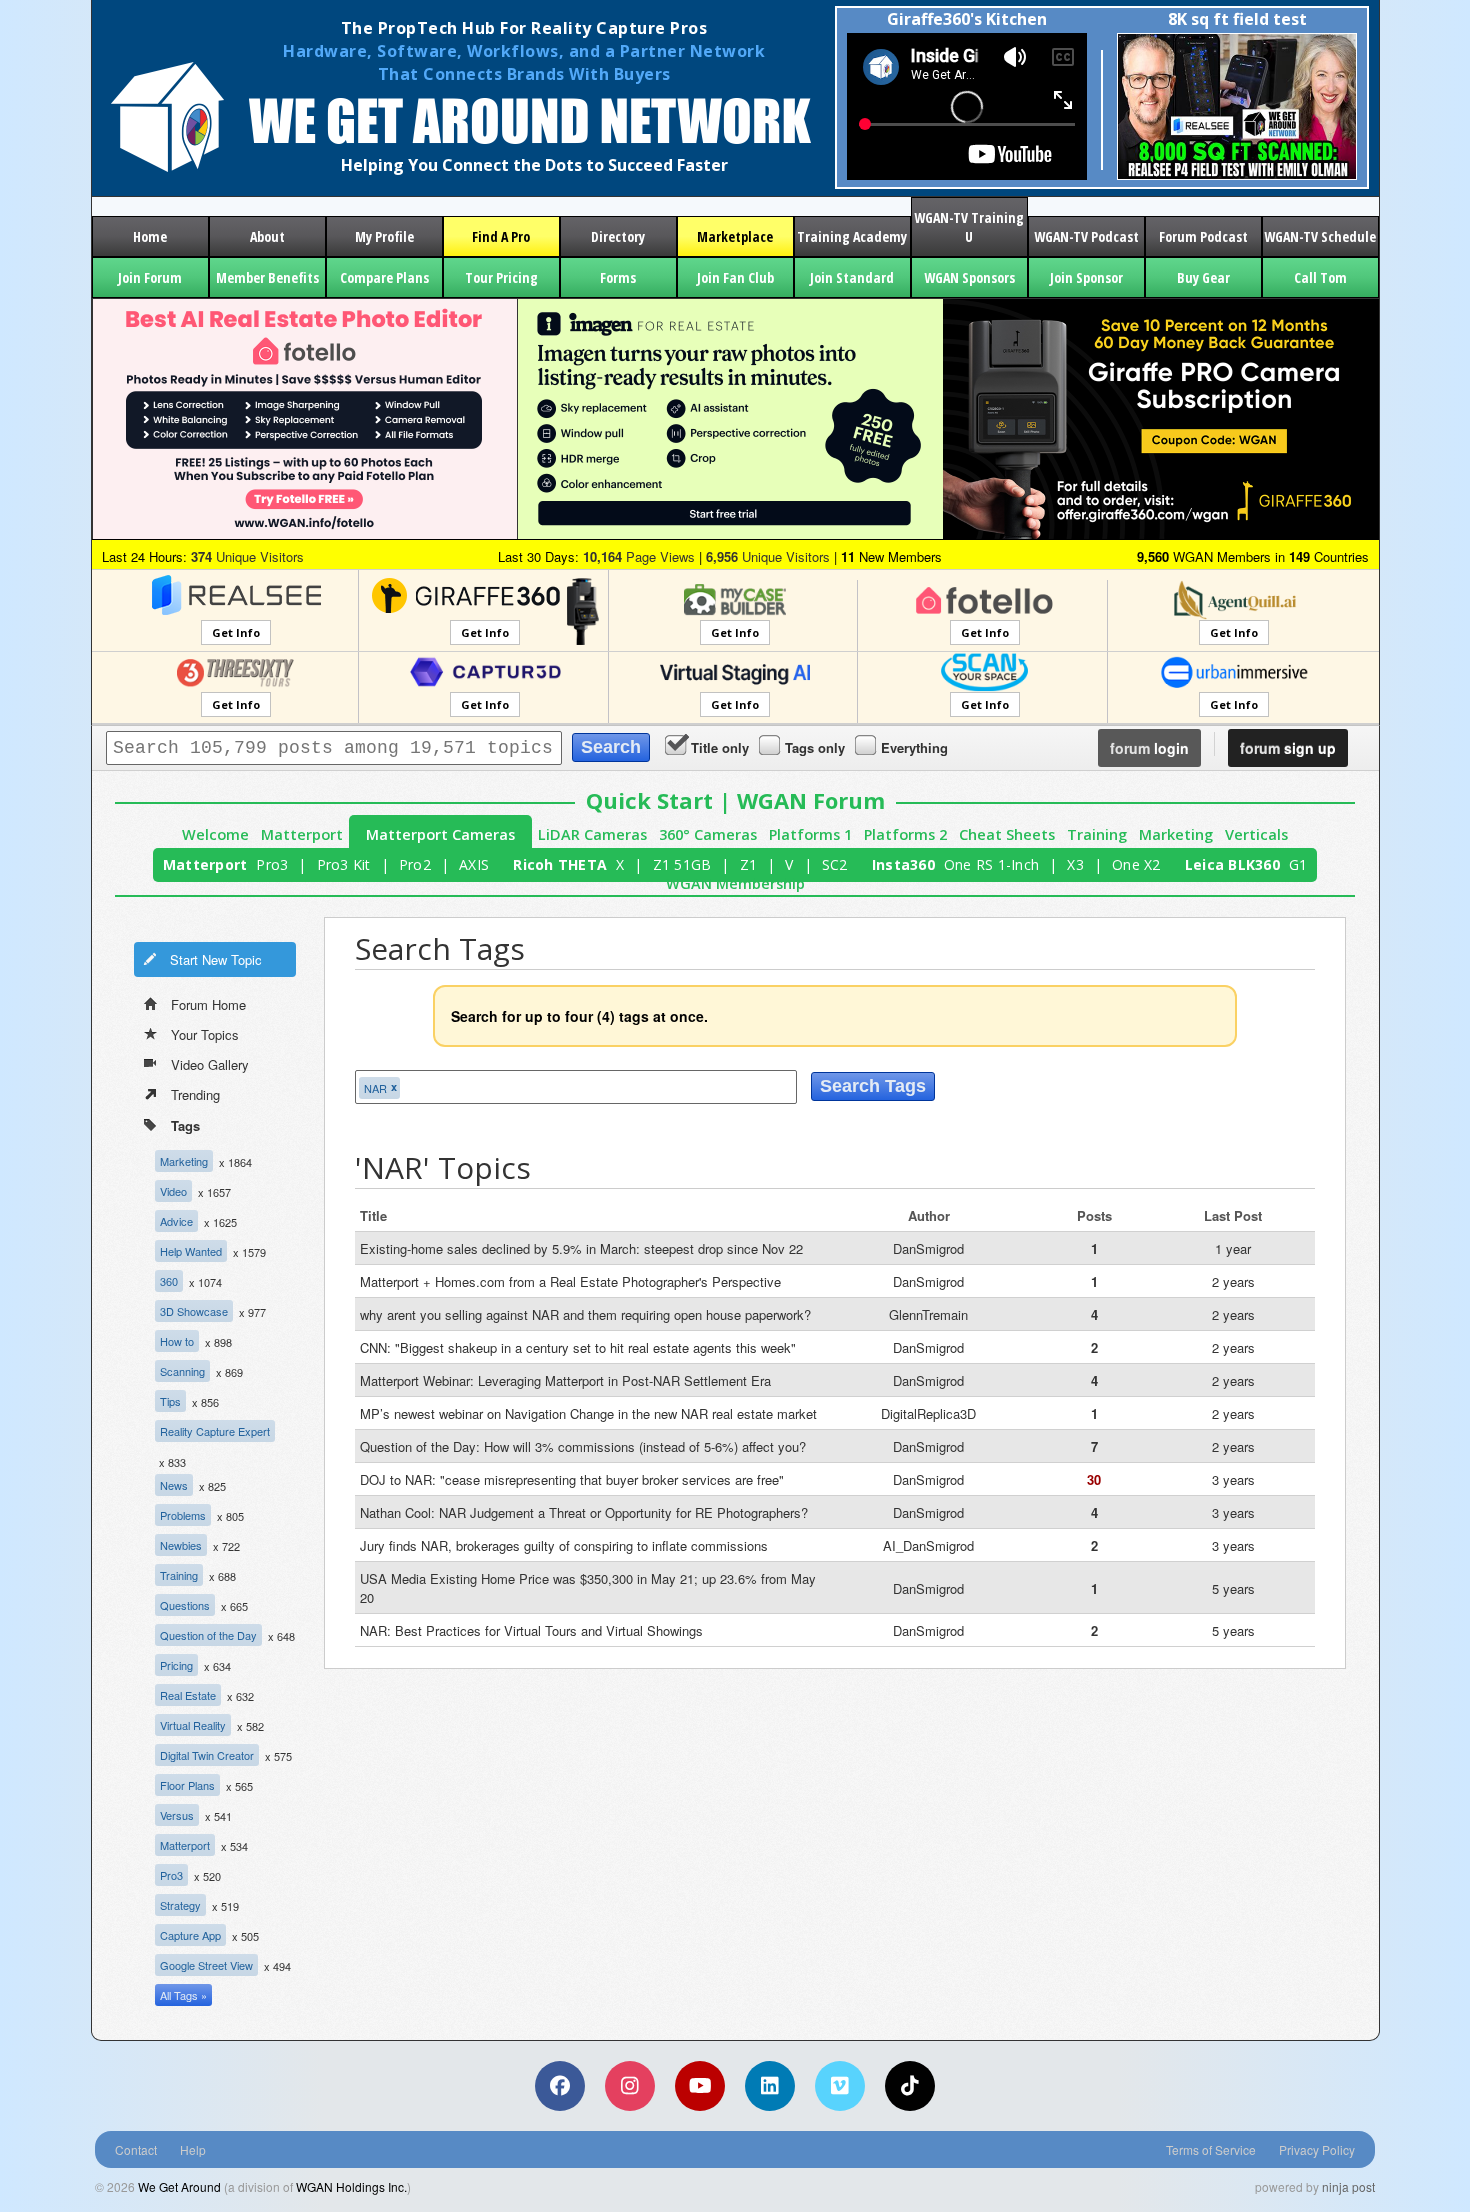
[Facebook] (560, 2086)
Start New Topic (216, 959)
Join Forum (150, 277)
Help (193, 2149)
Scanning (182, 1371)
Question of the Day (208, 1635)
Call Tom (1320, 277)
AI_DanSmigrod (928, 1545)
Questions (185, 1605)
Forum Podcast (1203, 236)
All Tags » (183, 1995)
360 (169, 1281)
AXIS (474, 864)
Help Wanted (191, 1251)
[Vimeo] (840, 2086)
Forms (618, 277)
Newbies (181, 1545)
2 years (1233, 1281)
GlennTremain (928, 1314)
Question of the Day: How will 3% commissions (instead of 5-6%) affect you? (583, 1446)
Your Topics (205, 1034)
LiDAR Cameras (592, 834)
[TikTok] (910, 2086)
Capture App (190, 1935)
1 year (1233, 1248)
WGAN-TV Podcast (1086, 236)
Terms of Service (1211, 2149)
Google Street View (206, 1965)
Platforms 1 (810, 834)
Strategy (180, 1905)
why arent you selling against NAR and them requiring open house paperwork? (585, 1314)
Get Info (236, 632)
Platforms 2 (905, 834)
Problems (183, 1515)
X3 (1075, 864)
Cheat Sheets (1007, 834)
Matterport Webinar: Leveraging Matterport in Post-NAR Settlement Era (565, 1380)
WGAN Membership (735, 883)
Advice (176, 1221)
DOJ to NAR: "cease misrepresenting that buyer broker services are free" (572, 1479)
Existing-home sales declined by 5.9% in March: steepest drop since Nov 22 (581, 1248)
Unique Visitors (247, 556)
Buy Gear (1203, 277)
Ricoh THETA (560, 864)
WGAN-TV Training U (969, 227)
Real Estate (188, 1695)
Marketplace (735, 236)
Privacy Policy (1317, 2149)
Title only (720, 747)
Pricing (176, 1665)
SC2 (835, 864)
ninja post (1348, 2186)
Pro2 (415, 864)
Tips (170, 1401)
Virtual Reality (193, 1725)
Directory (618, 236)
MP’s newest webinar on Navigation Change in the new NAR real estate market (588, 1413)
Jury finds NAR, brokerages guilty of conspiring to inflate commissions (564, 1545)
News (174, 1485)
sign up (1288, 748)
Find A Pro (501, 236)
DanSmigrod (928, 1248)
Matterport (302, 834)
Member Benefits (267, 277)
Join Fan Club (735, 277)
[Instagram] (630, 2086)
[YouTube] (700, 2086)
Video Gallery (210, 1064)
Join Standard (852, 277)
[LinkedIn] (770, 2086)
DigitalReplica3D (928, 1413)
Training (1097, 834)
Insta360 (903, 864)
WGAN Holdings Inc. (351, 2186)
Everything (914, 747)
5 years (1233, 1588)
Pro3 (272, 864)
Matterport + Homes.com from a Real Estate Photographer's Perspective (570, 1281)
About (267, 236)
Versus (177, 1815)
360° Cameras (708, 834)
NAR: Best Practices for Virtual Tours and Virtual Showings (531, 1630)
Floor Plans (187, 1785)
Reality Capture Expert (215, 1431)
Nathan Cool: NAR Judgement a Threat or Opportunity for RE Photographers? (584, 1512)
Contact (136, 2149)
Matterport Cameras (440, 834)
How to (177, 1341)
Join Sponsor (1086, 277)
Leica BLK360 (1232, 864)
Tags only (815, 747)
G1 (1298, 864)
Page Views (639, 556)
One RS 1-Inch (991, 864)
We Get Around (179, 2186)
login (1149, 748)
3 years (1233, 1479)
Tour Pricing (501, 277)
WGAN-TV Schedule (1320, 236)
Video (173, 1191)
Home (150, 236)
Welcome (215, 834)
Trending (195, 1094)
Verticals (1256, 834)
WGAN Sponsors (969, 277)
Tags (185, 1125)
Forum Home (208, 1004)
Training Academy (852, 236)
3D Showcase (194, 1311)
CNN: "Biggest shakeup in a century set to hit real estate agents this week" (578, 1347)
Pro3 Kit (344, 864)
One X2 (1136, 864)
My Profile (384, 236)
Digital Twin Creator (207, 1755)
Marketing (1176, 834)
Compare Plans (384, 277)
